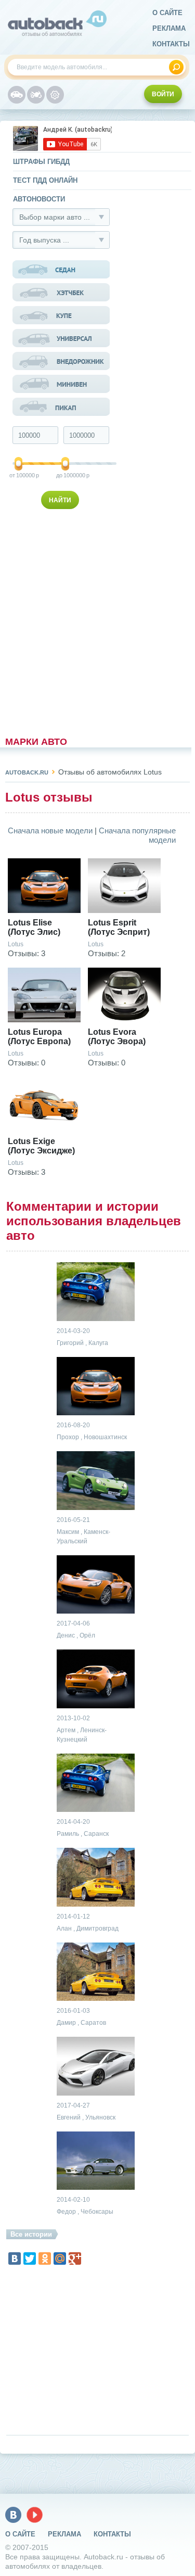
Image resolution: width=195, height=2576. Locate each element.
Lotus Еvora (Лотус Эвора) (117, 1037)
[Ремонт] (55, 95)
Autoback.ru (27, 772)
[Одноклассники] (45, 2258)
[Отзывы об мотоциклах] (36, 95)
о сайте (167, 13)
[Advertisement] (62, 620)
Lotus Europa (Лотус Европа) (39, 1037)
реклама (169, 28)
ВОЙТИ (163, 94)
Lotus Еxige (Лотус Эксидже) (41, 1146)
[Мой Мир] (60, 2258)
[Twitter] (30, 2258)
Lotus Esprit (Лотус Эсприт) (119, 927)
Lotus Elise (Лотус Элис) (34, 927)
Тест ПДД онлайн (45, 180)
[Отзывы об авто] (17, 95)
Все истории (31, 2234)
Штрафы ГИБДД (41, 162)
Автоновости (39, 199)
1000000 (66, 475)
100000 (19, 475)
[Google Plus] (75, 2258)
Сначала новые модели (50, 830)
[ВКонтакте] (15, 2258)
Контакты (171, 44)
